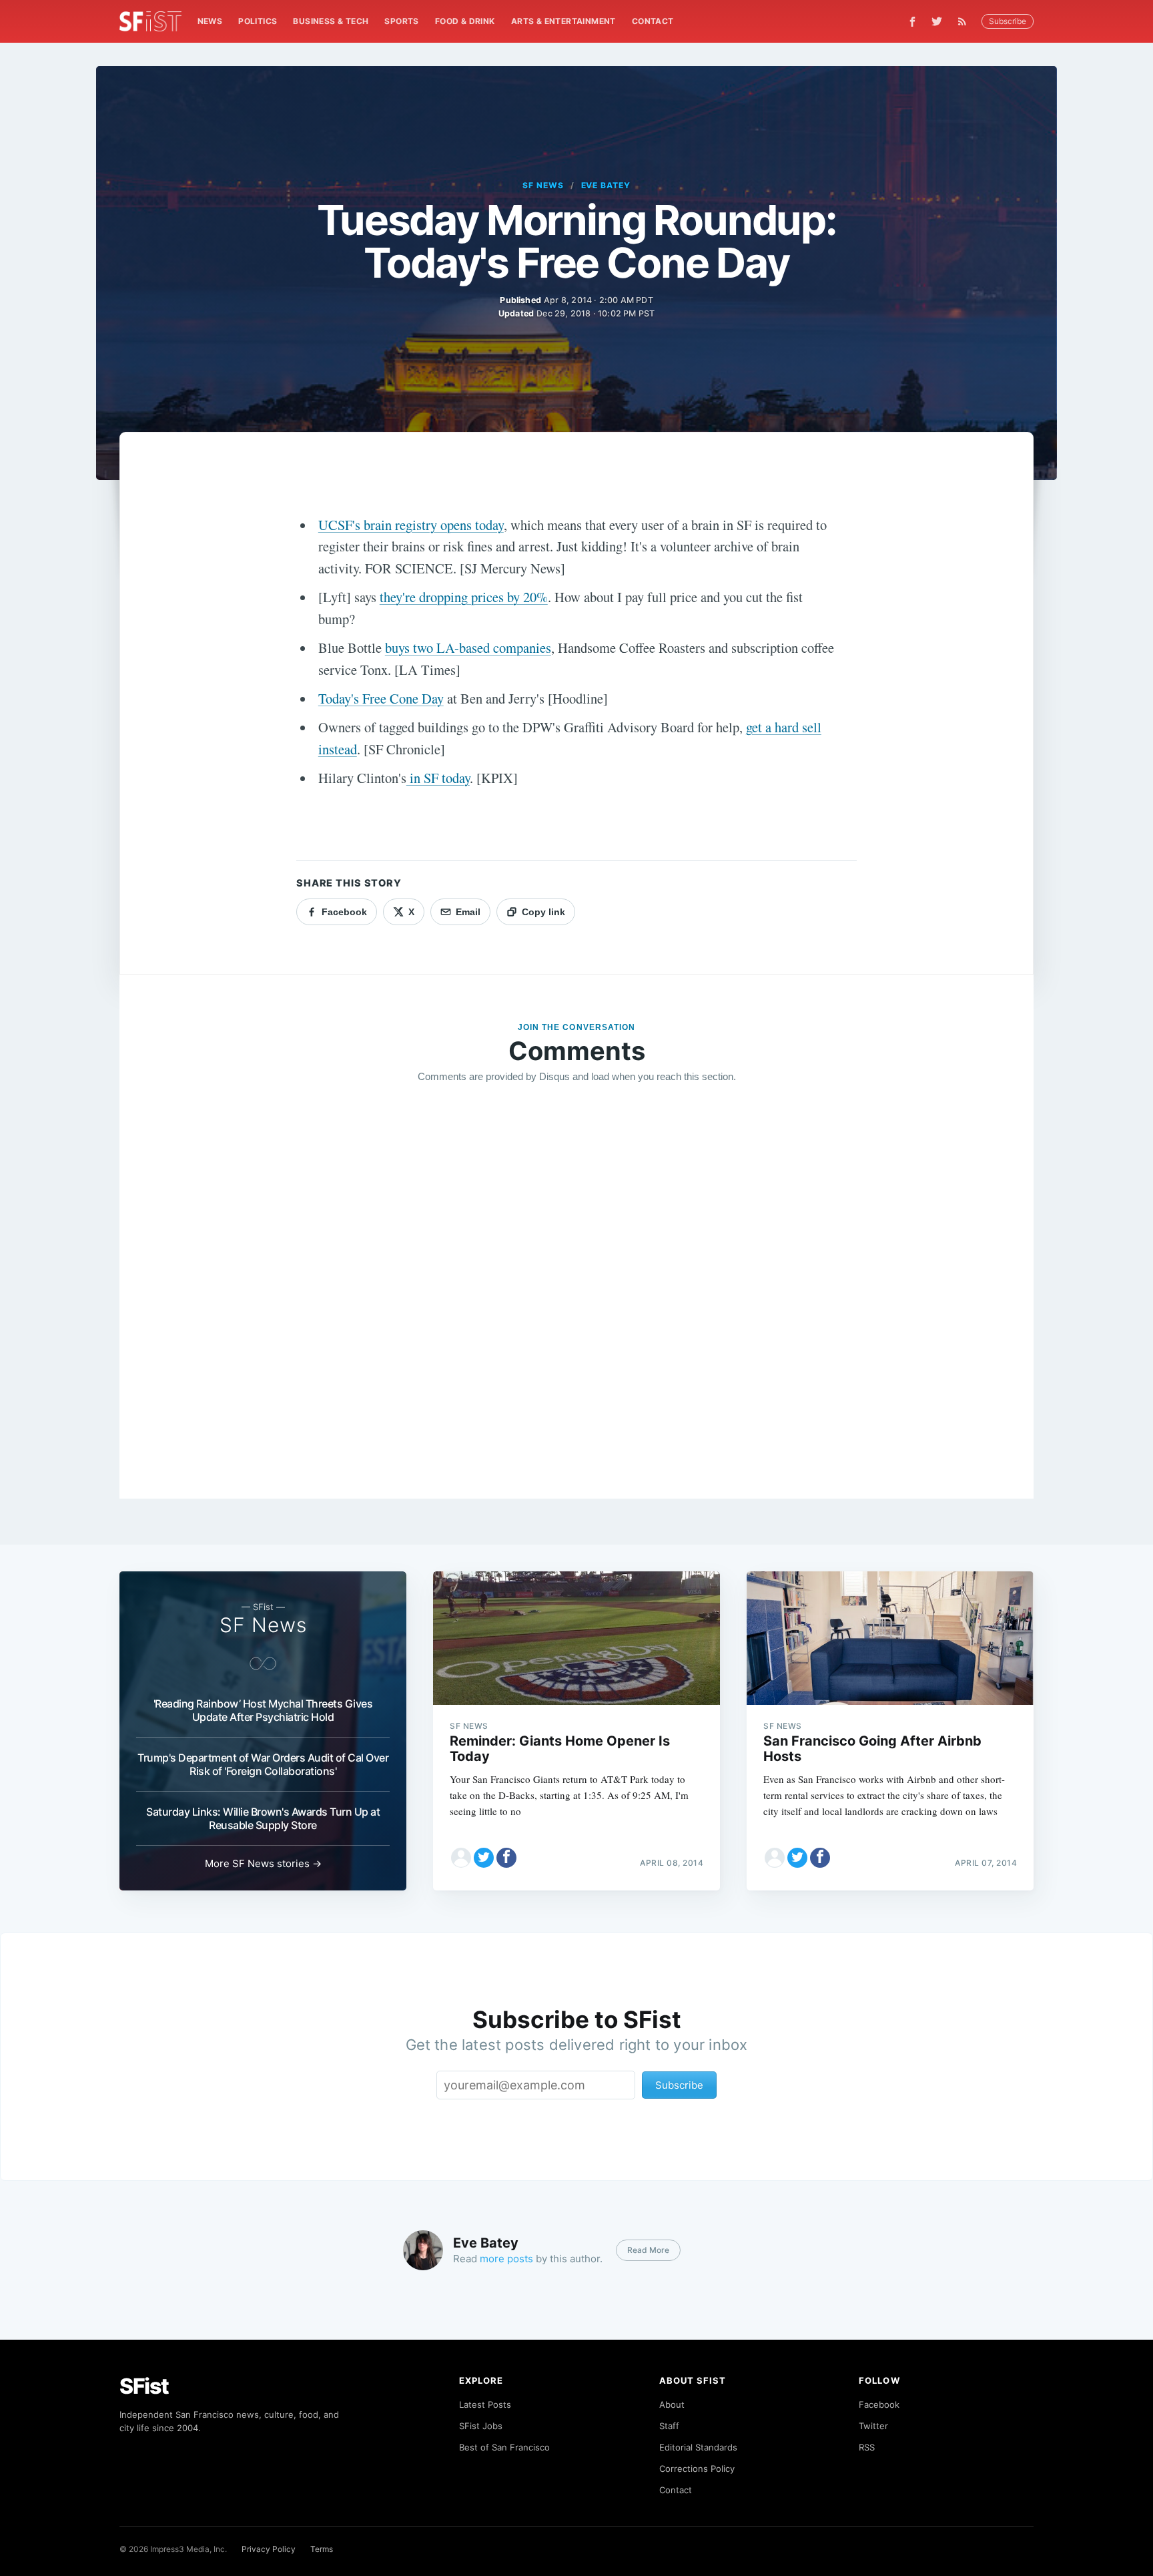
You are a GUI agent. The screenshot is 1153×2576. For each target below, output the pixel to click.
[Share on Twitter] (484, 1858)
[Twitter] (937, 21)
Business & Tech (331, 21)
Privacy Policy (269, 2549)
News (210, 21)
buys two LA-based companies (468, 648)
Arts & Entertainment (563, 21)
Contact (653, 21)
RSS (867, 2447)
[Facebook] (912, 22)
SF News (543, 185)
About (672, 2404)
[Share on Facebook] (506, 1858)
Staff (669, 2426)
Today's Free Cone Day (381, 698)
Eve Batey (606, 185)
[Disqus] (576, 1286)
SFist (144, 2386)
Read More (648, 2250)
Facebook (879, 2404)
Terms (322, 2549)
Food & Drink (465, 21)
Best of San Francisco (504, 2447)
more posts (506, 2259)
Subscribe (1008, 21)
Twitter (873, 2426)
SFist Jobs (481, 2426)
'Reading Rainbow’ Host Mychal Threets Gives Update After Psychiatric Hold (263, 1710)
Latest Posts (485, 2404)
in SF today (438, 778)
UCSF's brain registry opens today (411, 525)
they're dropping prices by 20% (464, 597)
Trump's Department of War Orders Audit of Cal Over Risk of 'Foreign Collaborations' (263, 1764)
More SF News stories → (263, 1863)
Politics (258, 21)
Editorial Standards (698, 2447)
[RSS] (966, 21)
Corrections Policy (697, 2469)
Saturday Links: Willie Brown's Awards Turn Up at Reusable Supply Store (263, 1818)
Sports (401, 21)
